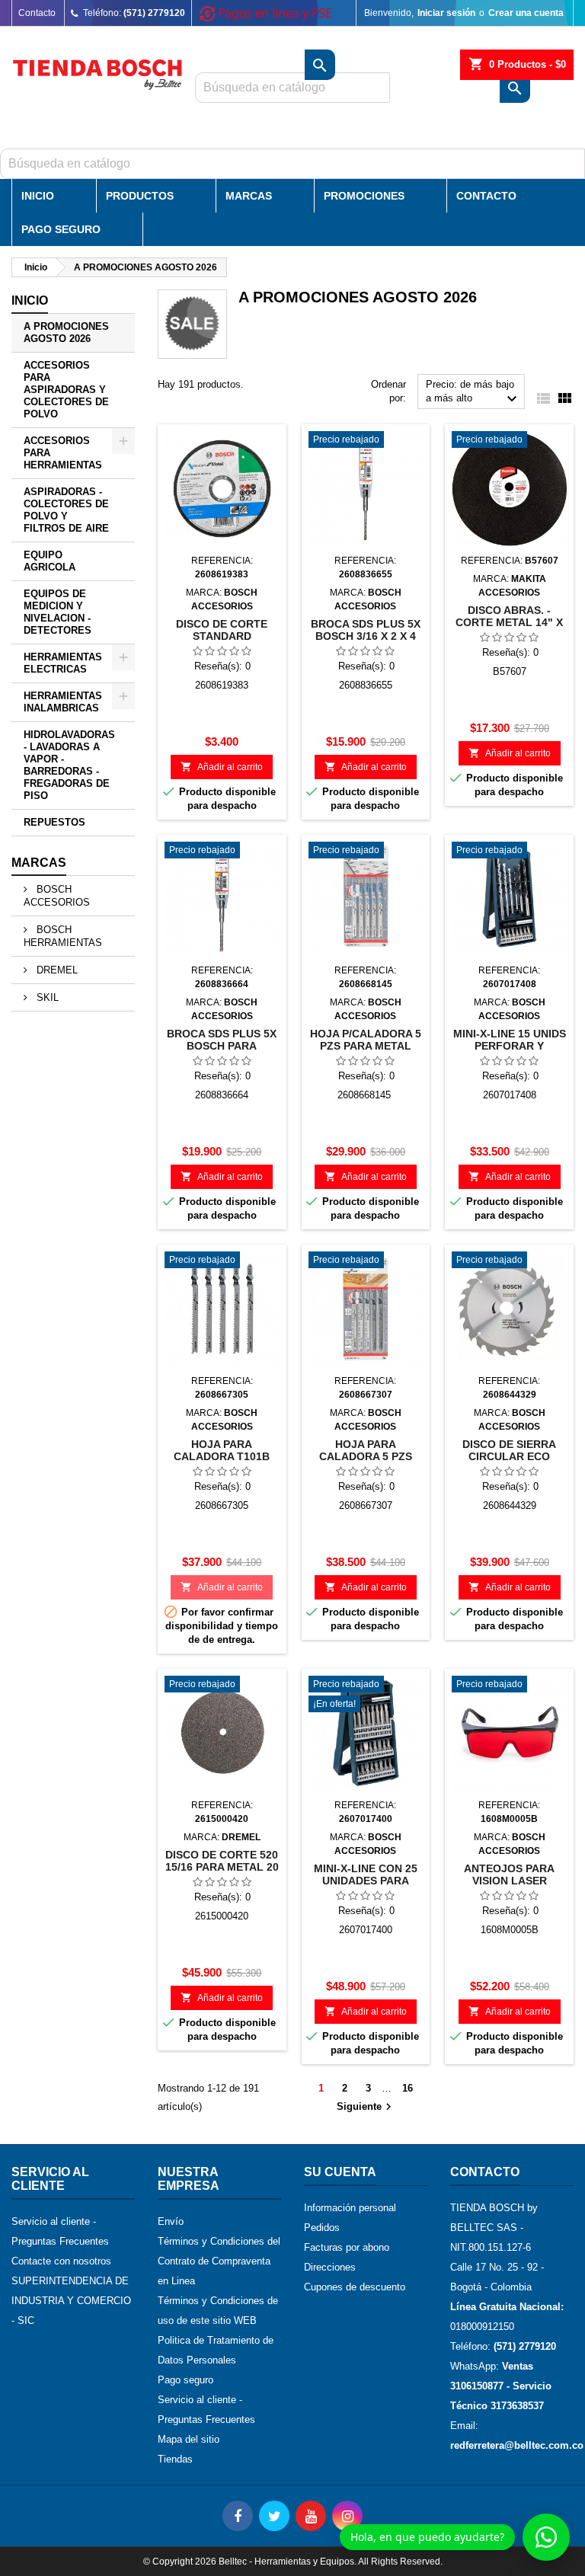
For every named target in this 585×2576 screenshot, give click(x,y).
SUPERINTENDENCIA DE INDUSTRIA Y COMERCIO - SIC (71, 2301)
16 (408, 2088)
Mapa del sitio (189, 2439)
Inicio (38, 196)
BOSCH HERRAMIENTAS (63, 936)
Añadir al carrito (222, 767)
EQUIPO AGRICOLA (50, 561)
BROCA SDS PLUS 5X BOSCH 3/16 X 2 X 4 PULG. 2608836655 (366, 636)
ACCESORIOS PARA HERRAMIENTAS (63, 453)
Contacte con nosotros (61, 2261)
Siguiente (366, 2107)
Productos (140, 196)
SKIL (46, 997)
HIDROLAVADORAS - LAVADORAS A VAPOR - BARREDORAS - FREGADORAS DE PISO (69, 765)
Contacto (37, 13)
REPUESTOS (54, 822)
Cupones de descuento (355, 2287)
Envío (171, 2221)
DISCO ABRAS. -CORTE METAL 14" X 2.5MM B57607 (509, 622)
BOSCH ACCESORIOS (57, 896)
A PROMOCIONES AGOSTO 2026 (66, 332)
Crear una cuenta (526, 13)
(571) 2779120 (154, 13)
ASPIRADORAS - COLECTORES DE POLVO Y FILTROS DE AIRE (66, 510)
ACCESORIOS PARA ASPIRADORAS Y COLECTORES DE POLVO (66, 390)
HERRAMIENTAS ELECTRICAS (63, 663)
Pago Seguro (61, 229)
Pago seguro (185, 2380)
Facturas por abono (347, 2247)
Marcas (249, 196)
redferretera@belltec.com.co (517, 2445)
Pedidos (322, 2228)
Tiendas (175, 2459)
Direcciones (330, 2267)
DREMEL (56, 970)
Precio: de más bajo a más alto (473, 393)
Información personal (350, 2208)
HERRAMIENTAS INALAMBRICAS (63, 702)
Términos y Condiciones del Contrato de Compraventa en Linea (219, 2261)
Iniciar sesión (446, 13)
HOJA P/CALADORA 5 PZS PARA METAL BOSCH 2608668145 (366, 1046)
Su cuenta (340, 2172)
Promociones (364, 196)
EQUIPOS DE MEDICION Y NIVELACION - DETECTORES (58, 612)
